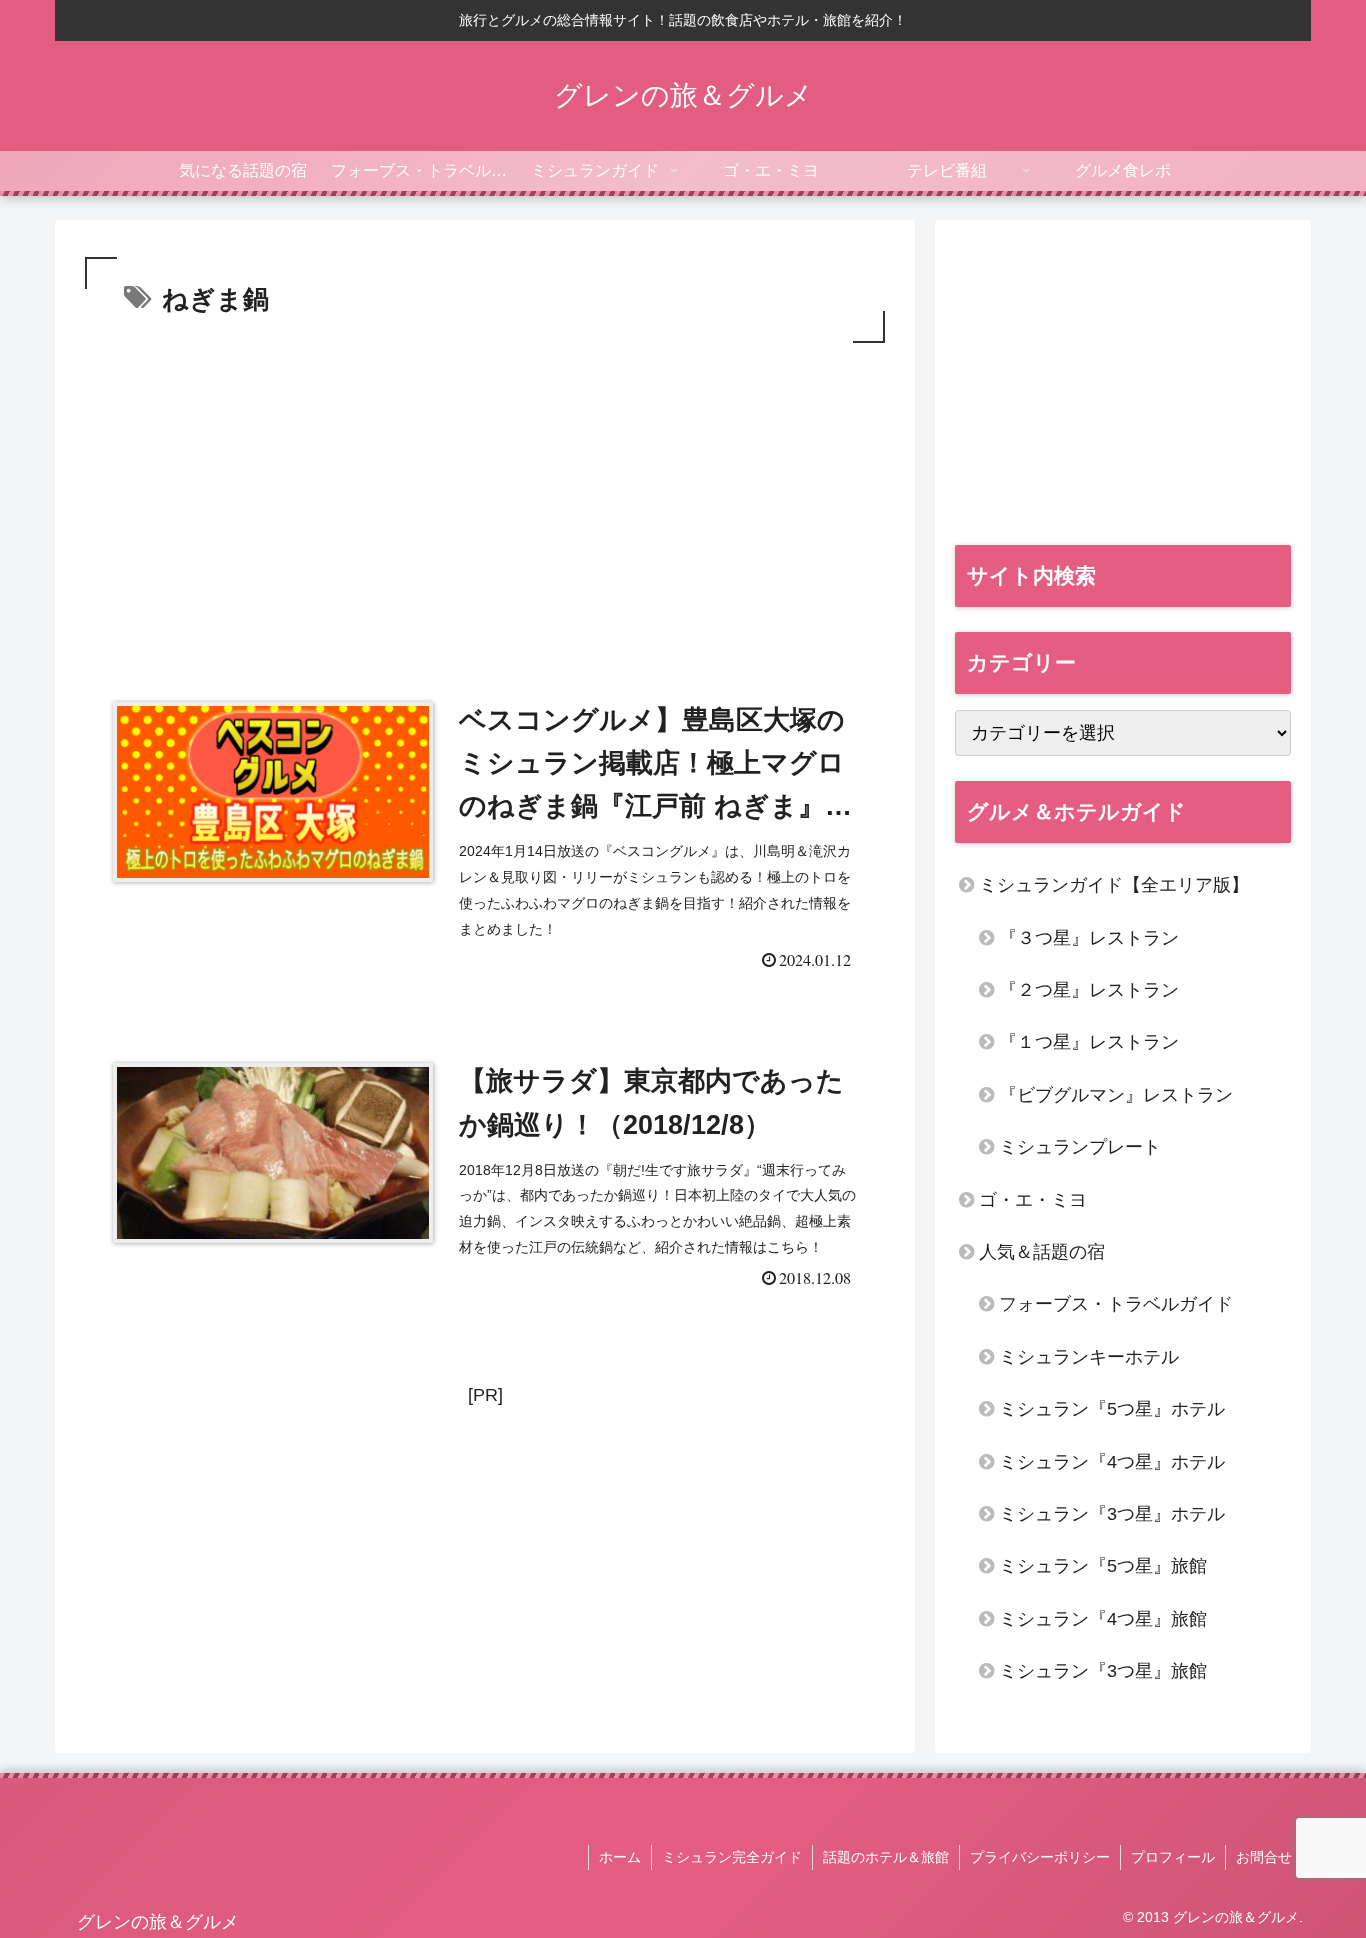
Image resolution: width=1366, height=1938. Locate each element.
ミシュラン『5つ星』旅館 (1103, 1566)
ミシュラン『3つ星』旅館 (1103, 1671)
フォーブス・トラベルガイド (1116, 1304)
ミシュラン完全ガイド (732, 1857)
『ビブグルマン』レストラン (1116, 1095)
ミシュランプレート (1080, 1147)
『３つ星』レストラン (1089, 938)
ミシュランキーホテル (1089, 1357)
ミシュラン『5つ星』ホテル (1112, 1409)
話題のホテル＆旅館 (886, 1857)
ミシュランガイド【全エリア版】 (1114, 885)
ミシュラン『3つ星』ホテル (1112, 1514)
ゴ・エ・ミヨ (1033, 1200)
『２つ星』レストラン (1089, 990)
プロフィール (1173, 1857)
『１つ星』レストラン (1089, 1042)
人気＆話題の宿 (1042, 1252)
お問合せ (1264, 1857)
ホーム (620, 1857)
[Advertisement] (485, 498)
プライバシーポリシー (1040, 1857)
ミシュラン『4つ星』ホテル (1112, 1462)
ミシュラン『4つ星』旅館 (1103, 1619)
